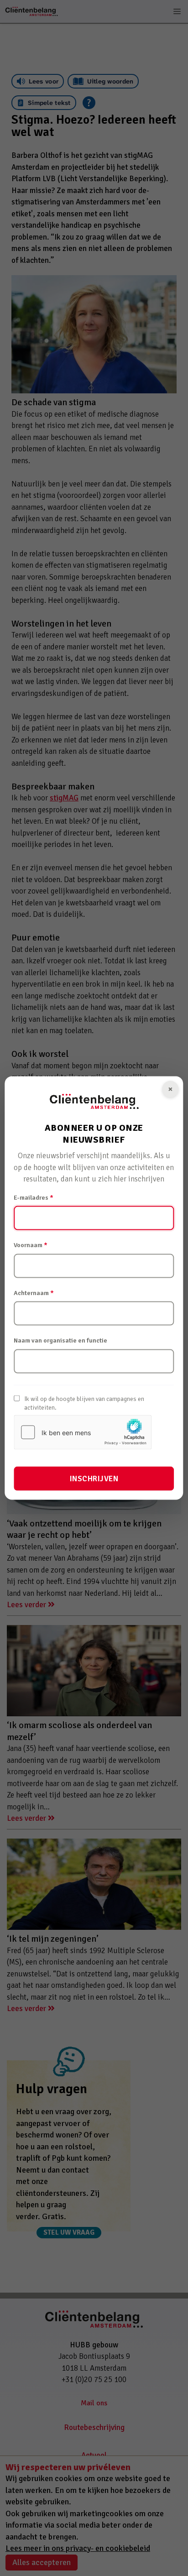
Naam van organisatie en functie (60, 1340)
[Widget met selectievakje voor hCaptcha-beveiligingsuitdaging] (83, 1432)
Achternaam (34, 1293)
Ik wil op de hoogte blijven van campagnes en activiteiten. (84, 1403)
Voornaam (31, 1245)
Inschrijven (94, 1479)
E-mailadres (34, 1197)
